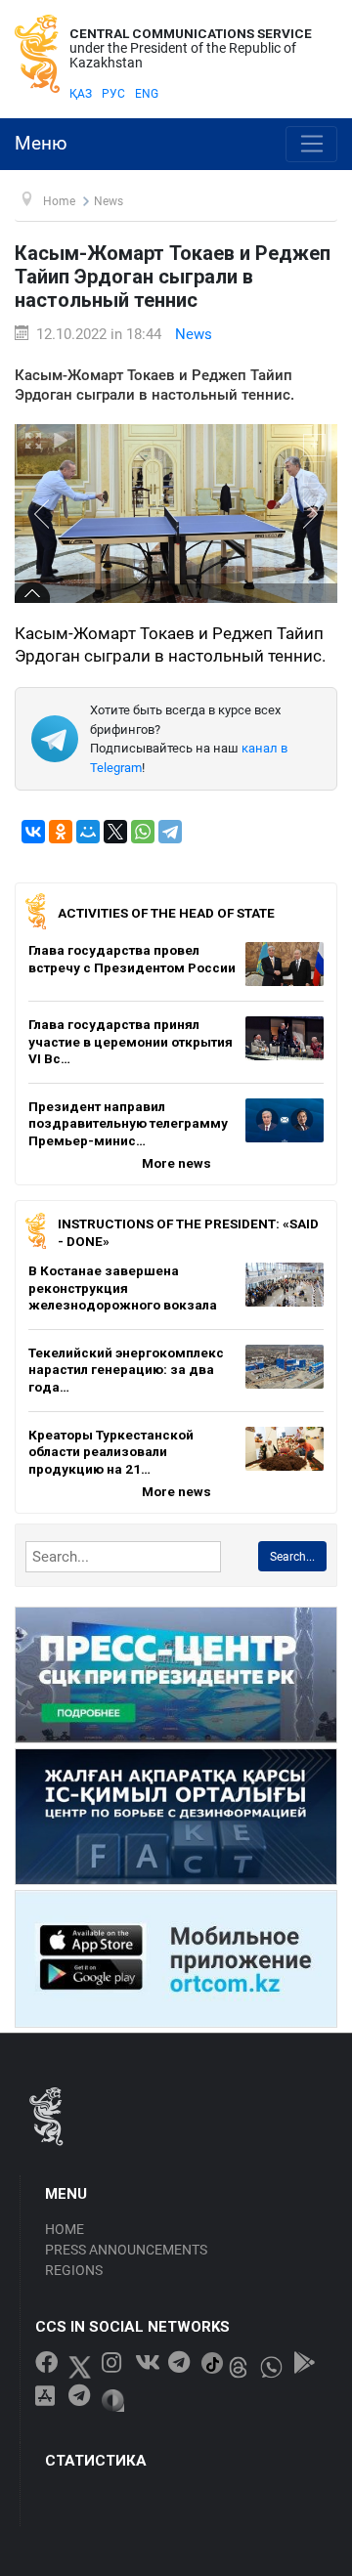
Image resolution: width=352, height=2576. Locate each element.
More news (176, 1163)
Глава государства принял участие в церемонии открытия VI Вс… (131, 1041)
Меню (41, 144)
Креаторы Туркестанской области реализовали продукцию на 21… (111, 1452)
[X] (115, 832)
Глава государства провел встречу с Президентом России (132, 959)
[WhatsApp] (143, 832)
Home (65, 2229)
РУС (113, 94)
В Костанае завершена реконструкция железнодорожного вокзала (123, 1288)
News (194, 334)
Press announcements (126, 2250)
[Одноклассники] (61, 832)
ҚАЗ (81, 94)
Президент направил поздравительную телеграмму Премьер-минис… (128, 1123)
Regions (74, 2270)
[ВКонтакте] (33, 832)
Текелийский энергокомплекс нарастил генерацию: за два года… (126, 1370)
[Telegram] (170, 832)
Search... (292, 1557)
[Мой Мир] (88, 832)
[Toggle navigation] (311, 145)
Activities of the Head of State (166, 913)
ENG (147, 94)
